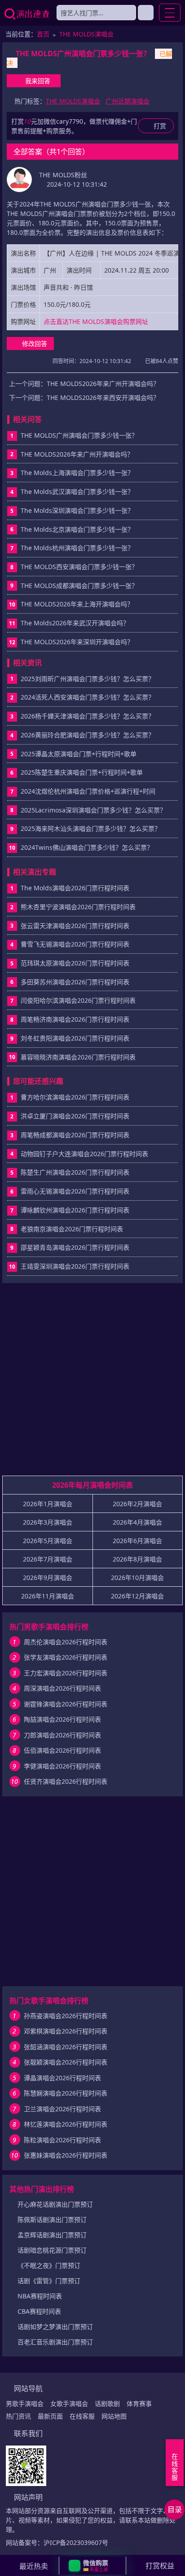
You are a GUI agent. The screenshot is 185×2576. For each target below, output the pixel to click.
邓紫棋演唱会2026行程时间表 (66, 2031)
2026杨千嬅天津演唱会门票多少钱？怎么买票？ (88, 716)
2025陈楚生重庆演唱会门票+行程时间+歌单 (82, 772)
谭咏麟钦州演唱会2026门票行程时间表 (75, 1210)
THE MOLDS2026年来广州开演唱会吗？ (103, 384)
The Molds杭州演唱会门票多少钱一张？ (77, 548)
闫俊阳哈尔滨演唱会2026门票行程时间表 (78, 1000)
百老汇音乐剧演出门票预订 (55, 2342)
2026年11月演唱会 (48, 1596)
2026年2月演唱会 (137, 1504)
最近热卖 (34, 2566)
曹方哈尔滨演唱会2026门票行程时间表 (75, 1097)
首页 (43, 34)
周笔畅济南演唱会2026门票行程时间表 (75, 1019)
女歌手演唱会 (69, 2403)
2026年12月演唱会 (137, 1596)
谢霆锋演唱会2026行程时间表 (66, 1704)
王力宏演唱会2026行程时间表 (66, 1673)
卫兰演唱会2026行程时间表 (62, 2109)
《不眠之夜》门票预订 (49, 2265)
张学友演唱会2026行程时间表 (66, 1657)
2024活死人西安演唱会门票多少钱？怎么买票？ (88, 697)
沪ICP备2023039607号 (76, 2542)
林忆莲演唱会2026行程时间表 (66, 2124)
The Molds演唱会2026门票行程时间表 (75, 888)
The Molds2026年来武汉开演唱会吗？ (75, 623)
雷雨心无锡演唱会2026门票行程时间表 (75, 1191)
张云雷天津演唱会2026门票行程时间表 (75, 926)
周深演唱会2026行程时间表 (62, 1688)
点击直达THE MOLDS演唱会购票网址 (96, 321)
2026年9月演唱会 (48, 1577)
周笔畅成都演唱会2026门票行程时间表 (75, 1135)
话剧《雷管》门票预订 (49, 2281)
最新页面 (50, 2416)
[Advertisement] (92, 1383)
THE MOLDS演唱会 (86, 34)
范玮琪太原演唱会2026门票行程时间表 (75, 963)
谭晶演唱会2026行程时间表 (62, 2078)
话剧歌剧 (107, 2403)
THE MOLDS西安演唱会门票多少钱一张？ (79, 567)
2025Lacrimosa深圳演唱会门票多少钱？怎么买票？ (93, 810)
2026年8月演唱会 (137, 1559)
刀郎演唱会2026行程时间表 (62, 1735)
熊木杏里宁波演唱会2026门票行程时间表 (78, 907)
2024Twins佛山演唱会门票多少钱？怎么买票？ (87, 847)
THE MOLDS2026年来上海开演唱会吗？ (77, 604)
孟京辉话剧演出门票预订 (52, 2235)
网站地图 (114, 2416)
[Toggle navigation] (170, 13)
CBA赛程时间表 (39, 2311)
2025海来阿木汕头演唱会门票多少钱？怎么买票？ (91, 828)
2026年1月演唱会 (48, 1504)
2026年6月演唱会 (137, 1541)
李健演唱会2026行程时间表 (62, 1766)
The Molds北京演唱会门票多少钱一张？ (77, 529)
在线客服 (82, 2416)
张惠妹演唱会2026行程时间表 (66, 2155)
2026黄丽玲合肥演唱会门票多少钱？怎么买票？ (88, 735)
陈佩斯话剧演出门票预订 (52, 2219)
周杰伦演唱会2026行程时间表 (66, 1642)
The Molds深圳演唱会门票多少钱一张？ (77, 510)
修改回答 (35, 343)
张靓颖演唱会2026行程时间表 (66, 2062)
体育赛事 (139, 2403)
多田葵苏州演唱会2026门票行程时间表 (75, 982)
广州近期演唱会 (128, 101)
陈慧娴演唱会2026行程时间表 (66, 2093)
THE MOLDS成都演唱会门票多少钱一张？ (79, 586)
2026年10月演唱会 (137, 1577)
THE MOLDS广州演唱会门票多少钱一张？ (79, 435)
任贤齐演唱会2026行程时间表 (66, 1781)
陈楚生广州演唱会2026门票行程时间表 (75, 1172)
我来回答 (38, 81)
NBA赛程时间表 (40, 2296)
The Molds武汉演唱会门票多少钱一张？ (77, 491)
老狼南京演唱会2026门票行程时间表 (72, 1229)
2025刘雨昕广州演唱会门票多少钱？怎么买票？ (88, 679)
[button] (92, 2566)
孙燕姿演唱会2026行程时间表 (66, 2016)
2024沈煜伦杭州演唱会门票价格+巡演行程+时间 (88, 791)
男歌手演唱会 (25, 2403)
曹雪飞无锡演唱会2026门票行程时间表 (75, 944)
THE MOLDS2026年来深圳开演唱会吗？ (77, 642)
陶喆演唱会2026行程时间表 (62, 1719)
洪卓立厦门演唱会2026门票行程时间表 (75, 1116)
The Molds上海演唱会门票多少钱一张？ (77, 473)
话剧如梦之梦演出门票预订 (55, 2327)
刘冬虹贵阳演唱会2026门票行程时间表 (75, 1038)
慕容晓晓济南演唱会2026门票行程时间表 (78, 1057)
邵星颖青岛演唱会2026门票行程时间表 (75, 1247)
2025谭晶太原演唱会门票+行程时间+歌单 (79, 754)
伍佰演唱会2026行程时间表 (62, 1750)
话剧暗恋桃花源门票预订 (52, 2250)
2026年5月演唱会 (48, 1541)
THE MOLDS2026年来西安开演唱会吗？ (103, 397)
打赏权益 (160, 2566)
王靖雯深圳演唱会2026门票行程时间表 (75, 1266)
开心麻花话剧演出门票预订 (55, 2204)
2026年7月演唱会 (48, 1559)
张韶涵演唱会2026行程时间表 (66, 2047)
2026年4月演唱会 (137, 1522)
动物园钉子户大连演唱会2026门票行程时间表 (84, 1154)
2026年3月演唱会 (48, 1522)
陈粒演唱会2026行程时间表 (62, 2140)
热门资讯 (18, 2416)
